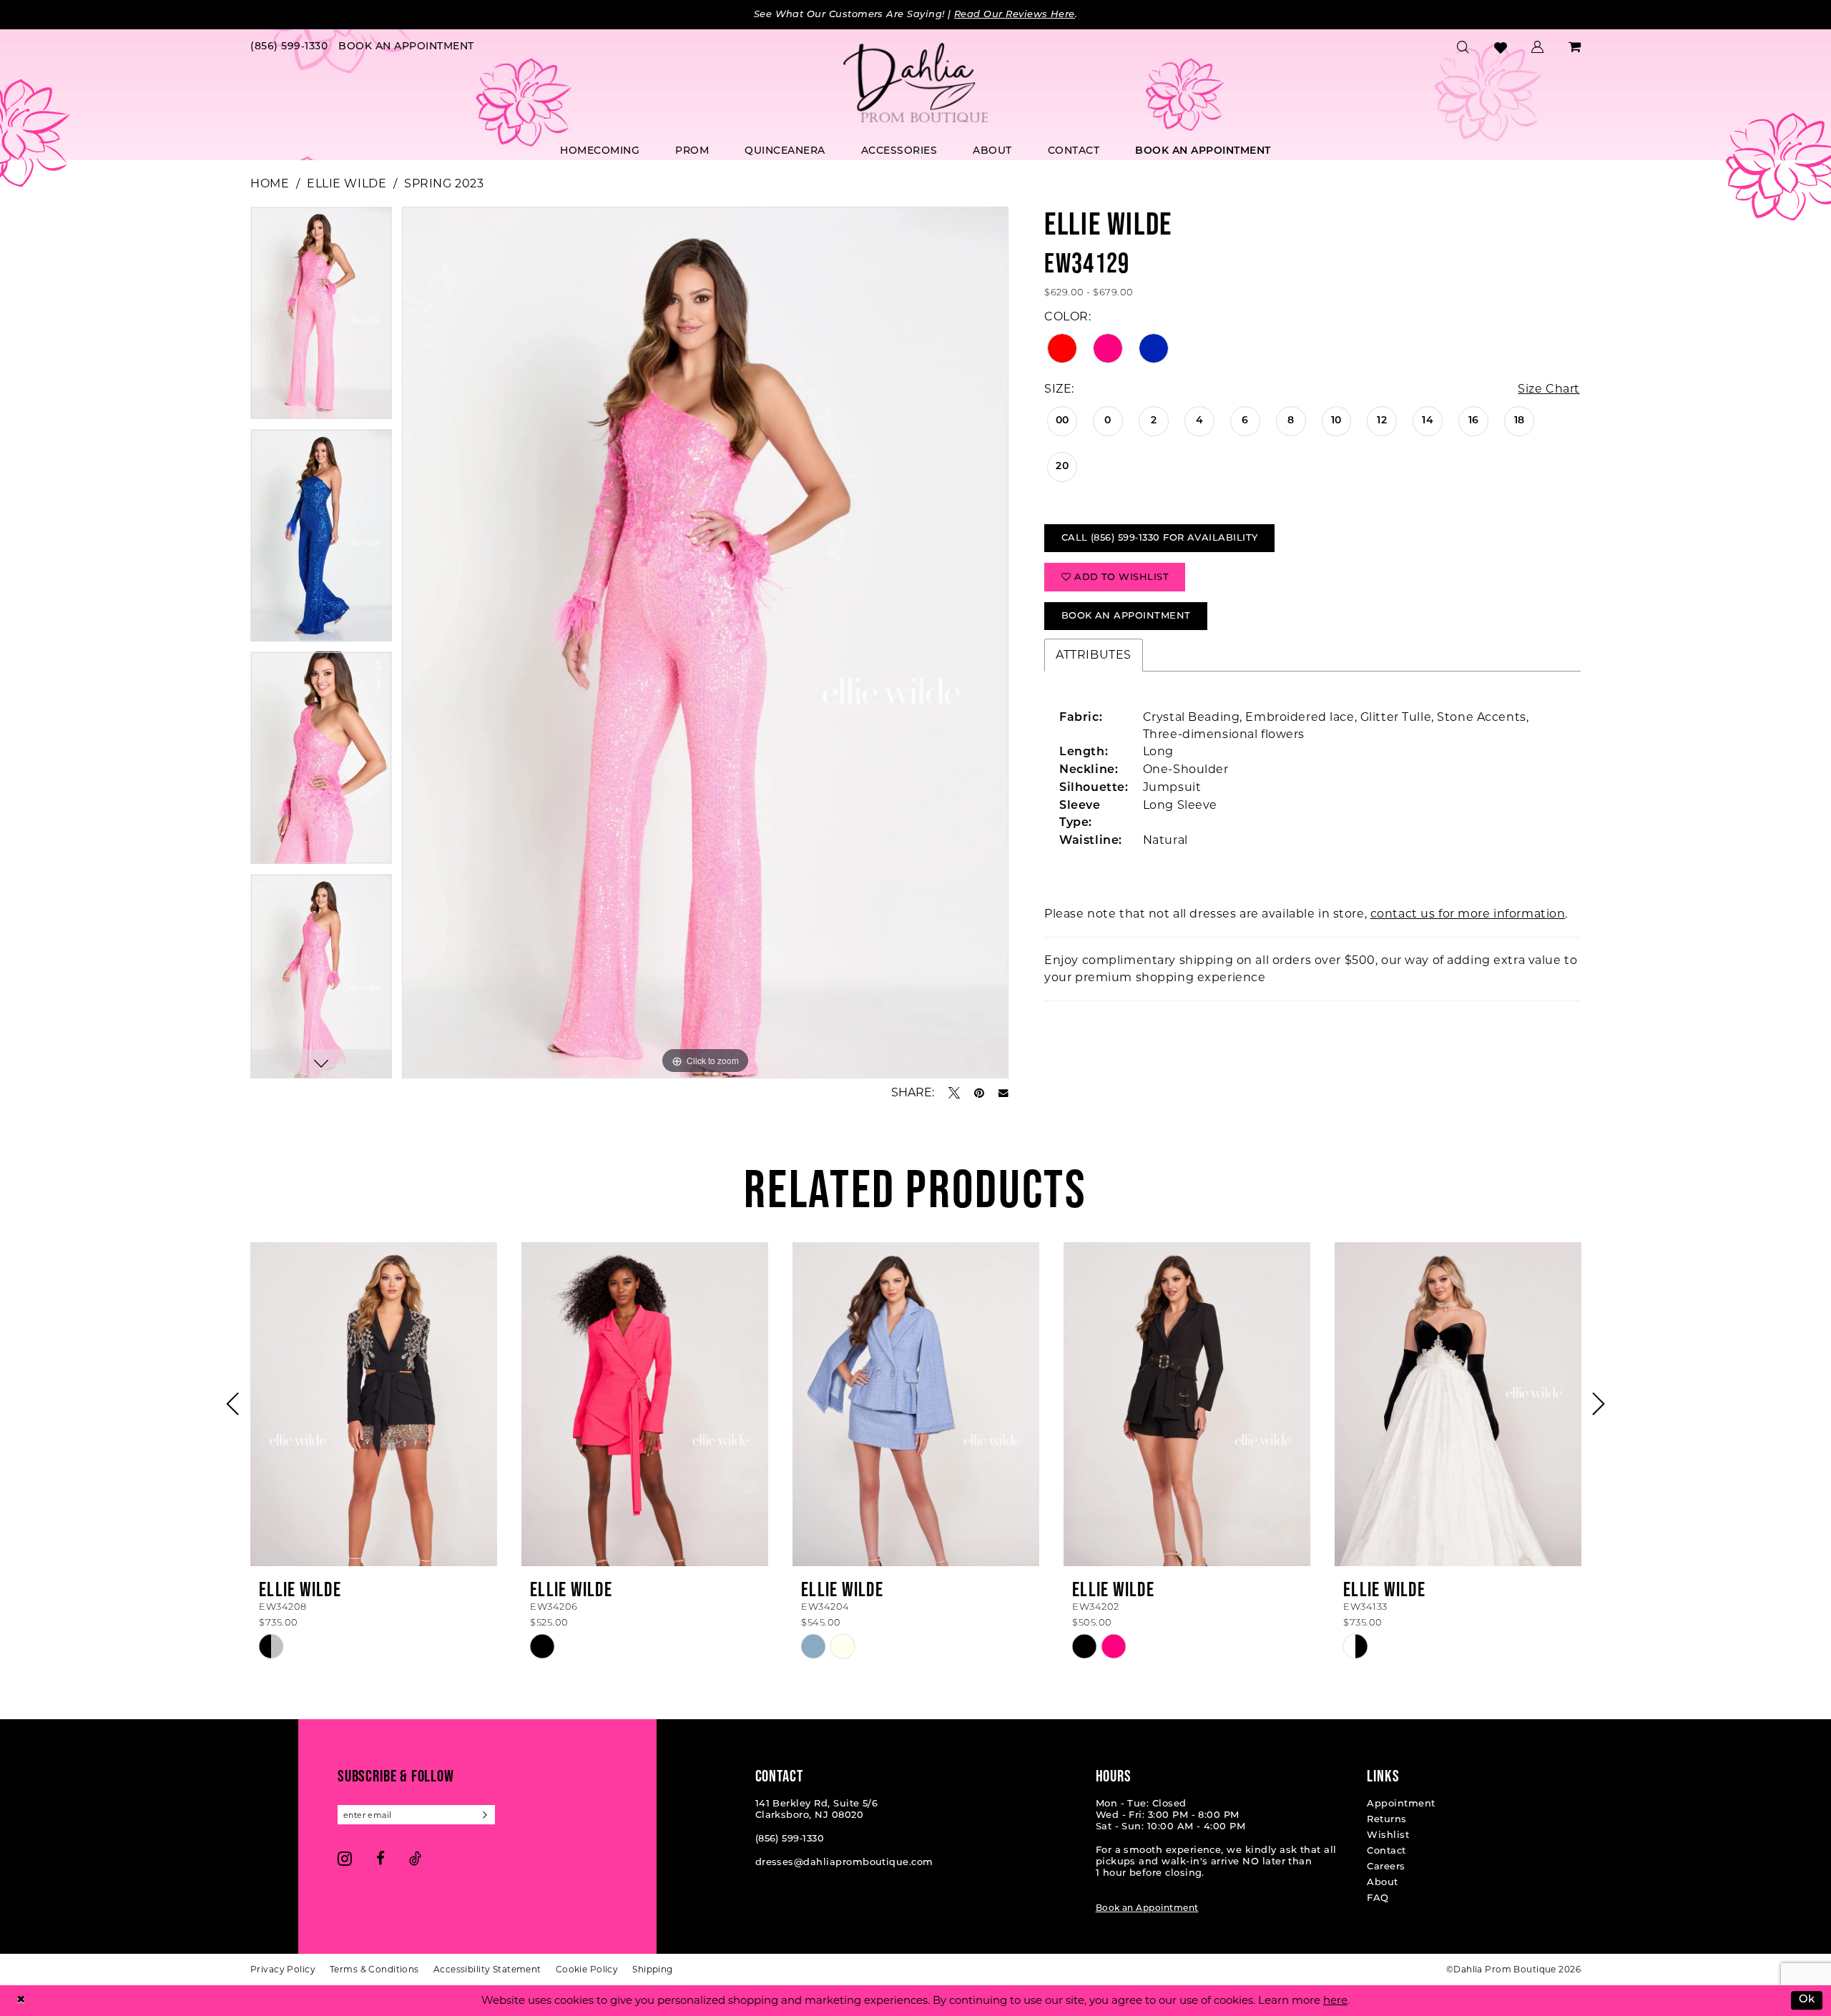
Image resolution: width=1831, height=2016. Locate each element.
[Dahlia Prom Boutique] (915, 83)
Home (270, 183)
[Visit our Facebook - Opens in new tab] (381, 1858)
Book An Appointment (1126, 616)
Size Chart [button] (1549, 389)
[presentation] (374, 1404)
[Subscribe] (485, 1815)
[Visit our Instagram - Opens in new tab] (345, 1858)
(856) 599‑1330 (790, 1839)
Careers (1386, 1867)
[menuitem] (289, 48)
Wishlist (1388, 1835)
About (1382, 1883)
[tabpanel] (321, 318)
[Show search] (1463, 47)
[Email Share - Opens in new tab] (1003, 1093)
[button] (1538, 47)
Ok (1807, 2001)
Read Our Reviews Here (1015, 15)
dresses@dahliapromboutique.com (844, 1863)
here (1335, 2000)
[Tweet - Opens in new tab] (954, 1093)
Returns (1386, 1820)
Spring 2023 (444, 183)
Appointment (1401, 1804)
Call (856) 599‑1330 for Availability (1160, 538)
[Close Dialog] (21, 2001)
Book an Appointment (1147, 1909)
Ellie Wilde (347, 183)
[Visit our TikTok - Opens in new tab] (415, 1858)
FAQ (1378, 1898)
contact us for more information (1468, 914)
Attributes (1094, 655)
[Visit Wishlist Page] (1501, 48)
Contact (1386, 1851)
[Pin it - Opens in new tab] (979, 1093)
